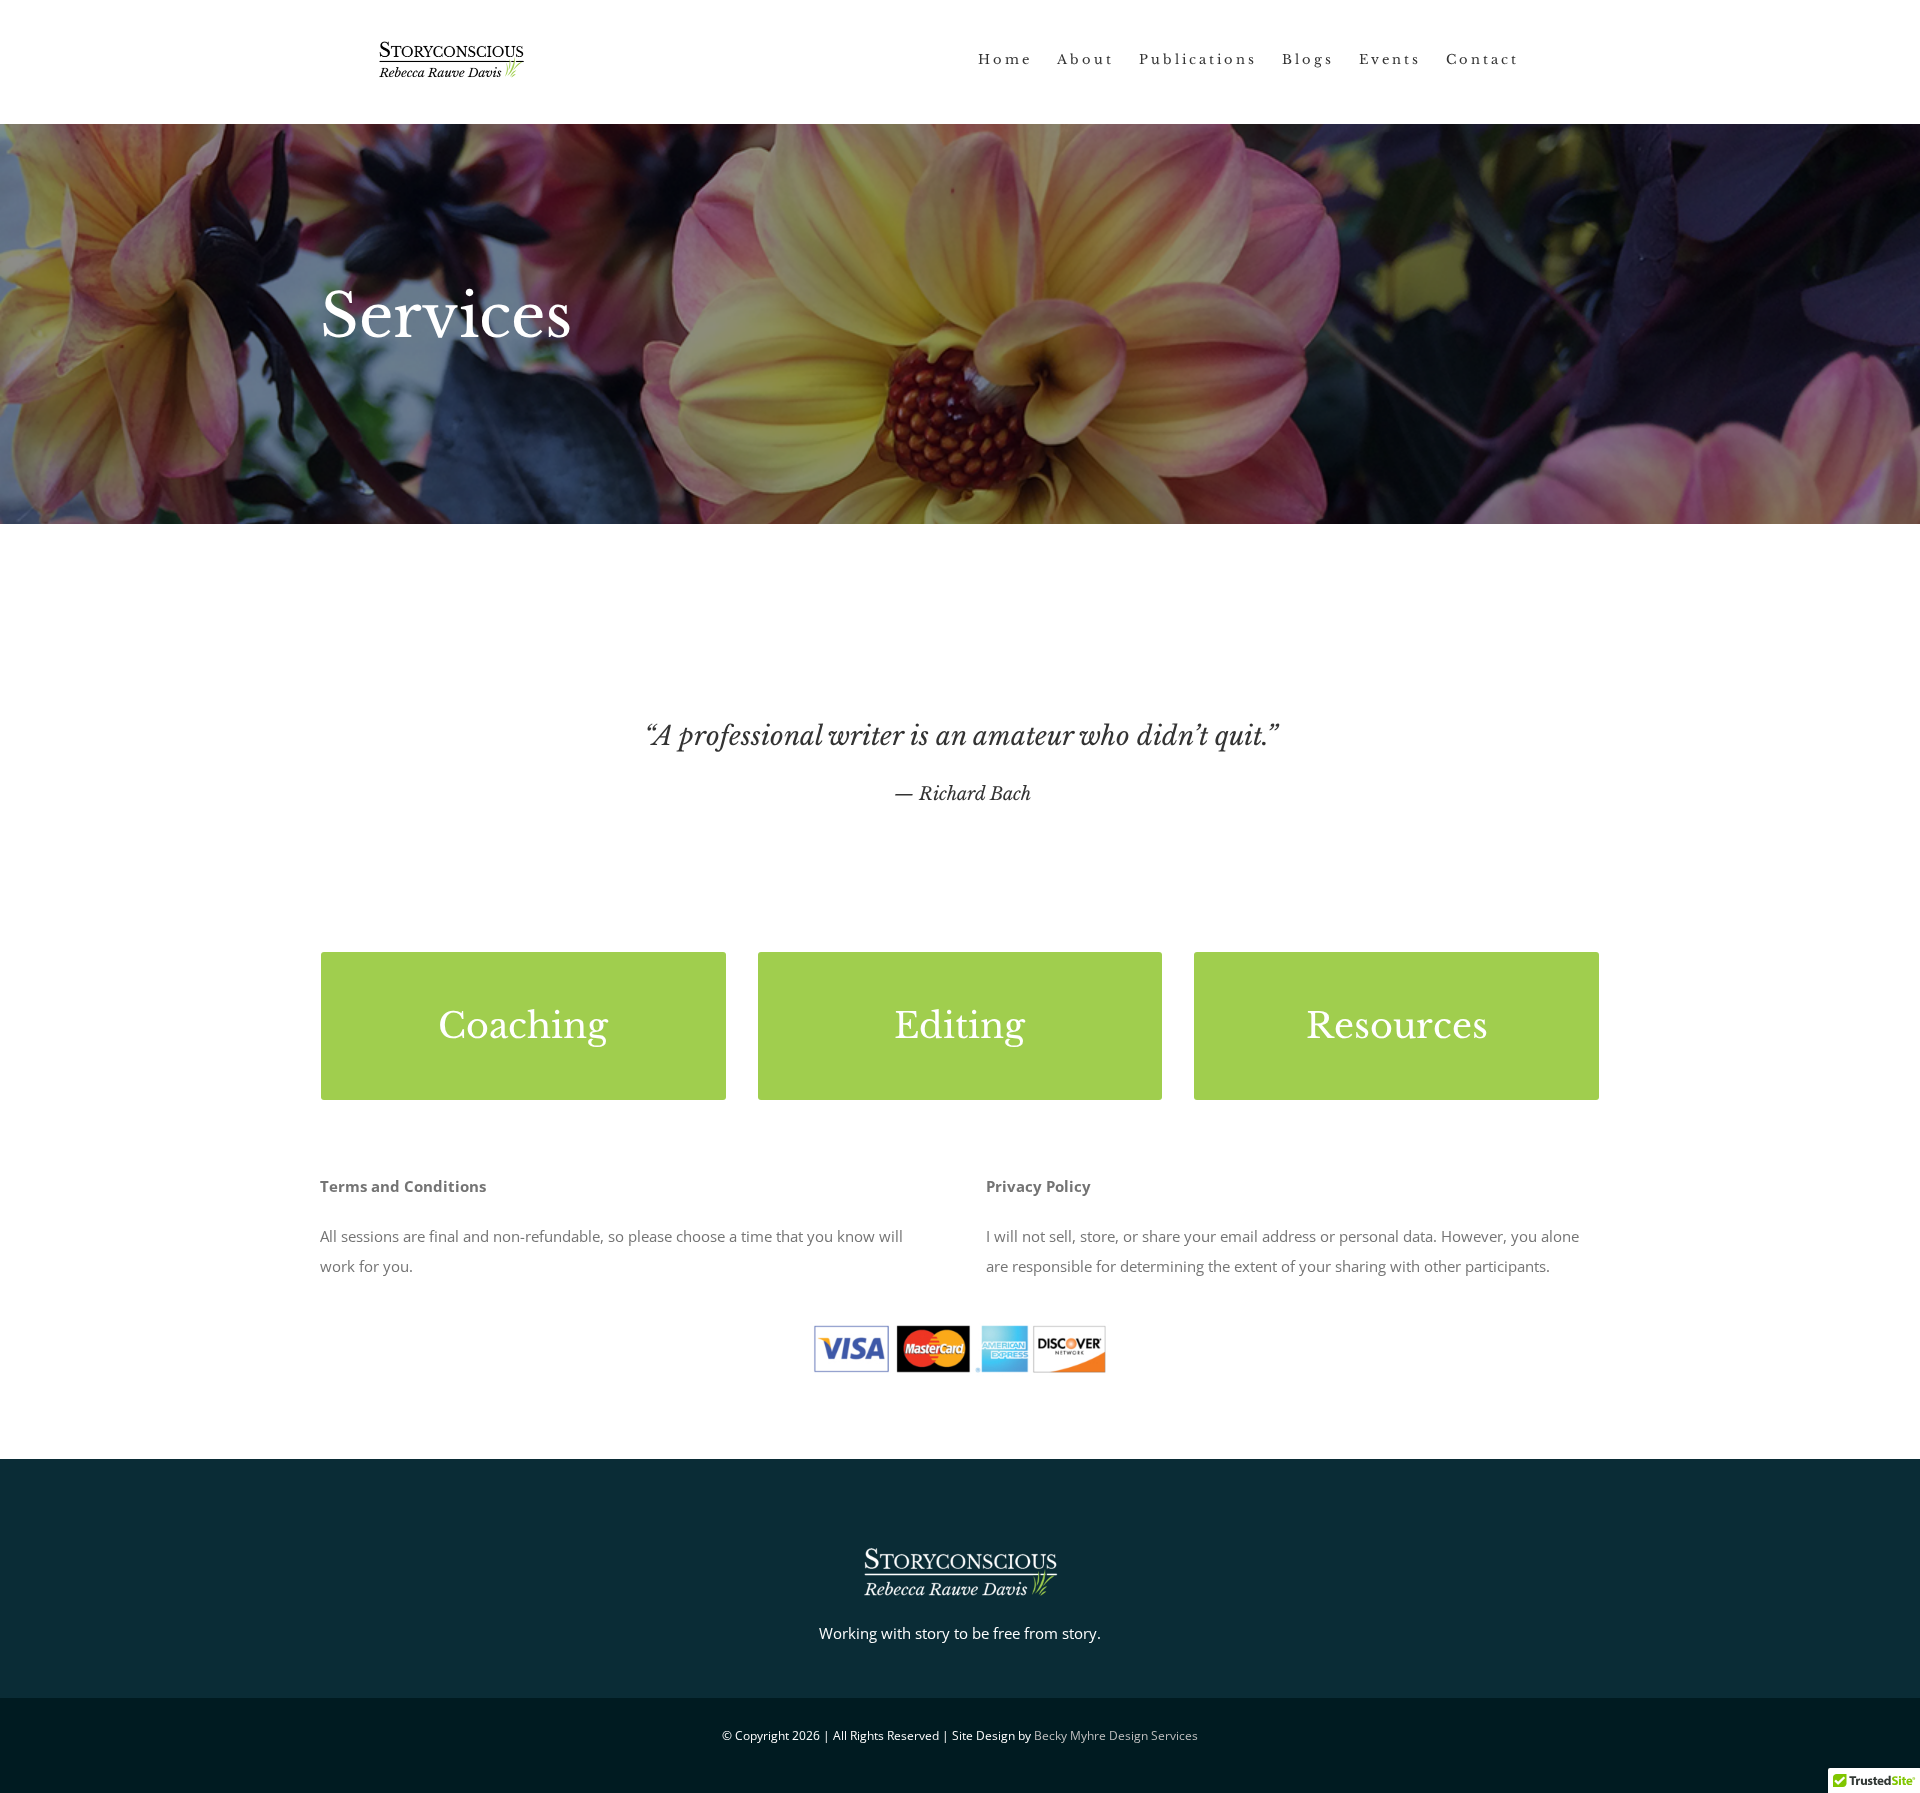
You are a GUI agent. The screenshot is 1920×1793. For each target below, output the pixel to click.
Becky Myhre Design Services (1116, 1735)
